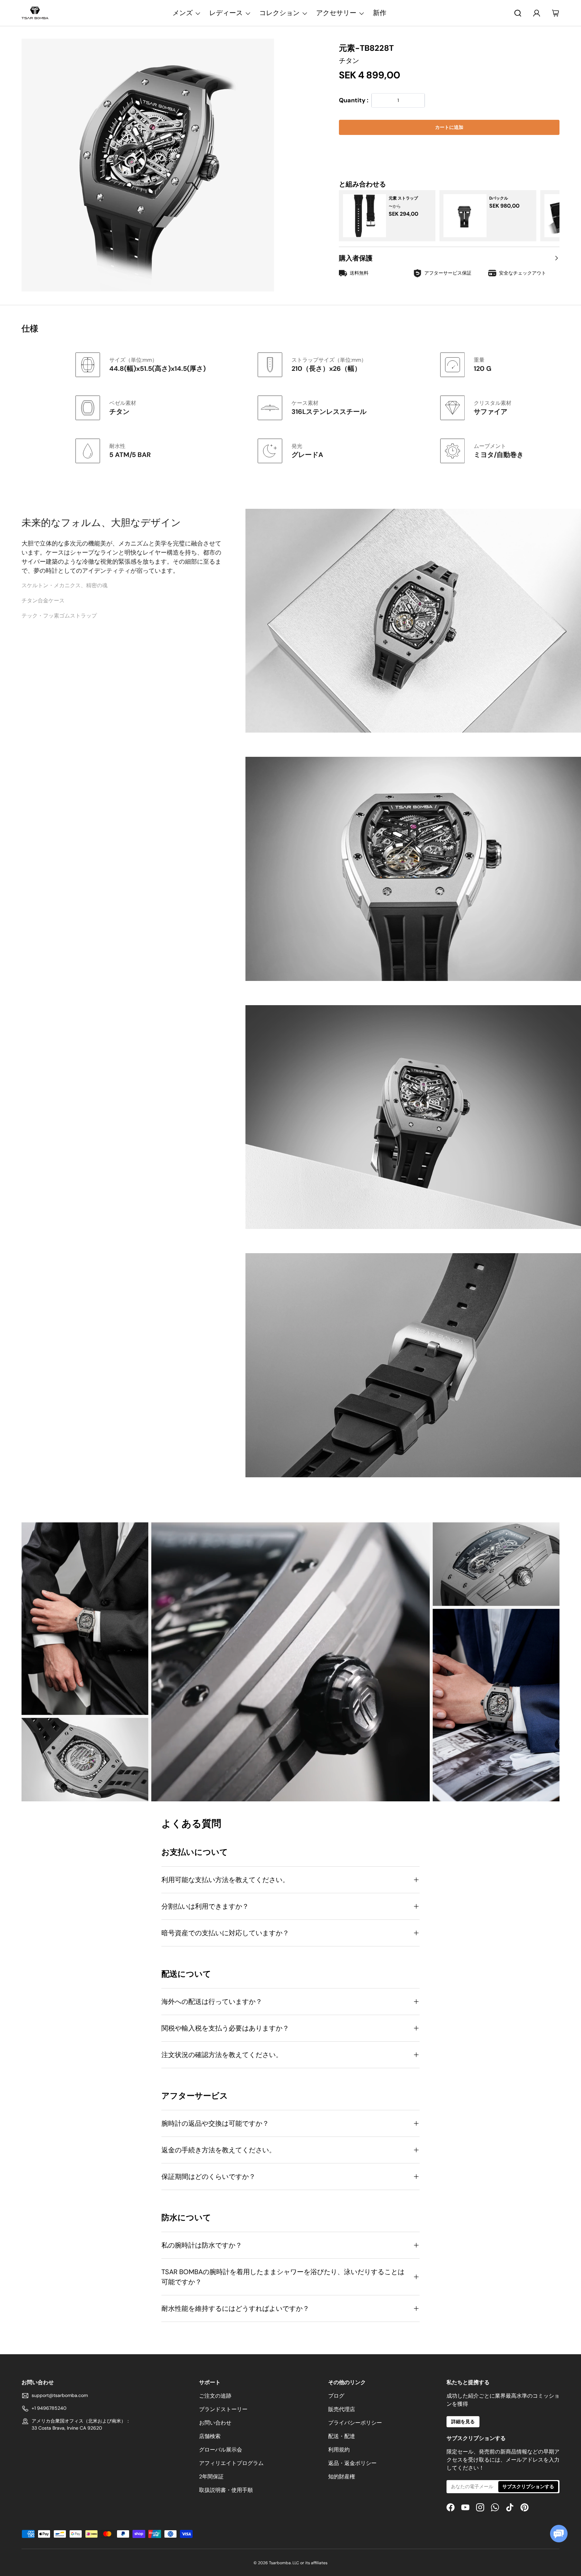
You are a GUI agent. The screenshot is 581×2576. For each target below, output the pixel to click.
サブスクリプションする (528, 2486)
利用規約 (339, 2450)
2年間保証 (211, 2477)
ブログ (336, 2396)
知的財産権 (342, 2477)
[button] (449, 148)
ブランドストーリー (223, 2409)
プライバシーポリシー (355, 2423)
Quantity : (354, 101)
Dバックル (499, 198)
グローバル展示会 (221, 2450)
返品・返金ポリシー (352, 2463)
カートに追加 (449, 127)
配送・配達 (342, 2436)
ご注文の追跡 (215, 2396)
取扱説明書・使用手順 (226, 2490)
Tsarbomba (280, 2563)
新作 (380, 13)
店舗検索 (210, 2436)
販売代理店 (342, 2409)
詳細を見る (463, 2422)
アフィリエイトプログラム (231, 2463)
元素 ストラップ (403, 198)
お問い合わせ (215, 2423)
